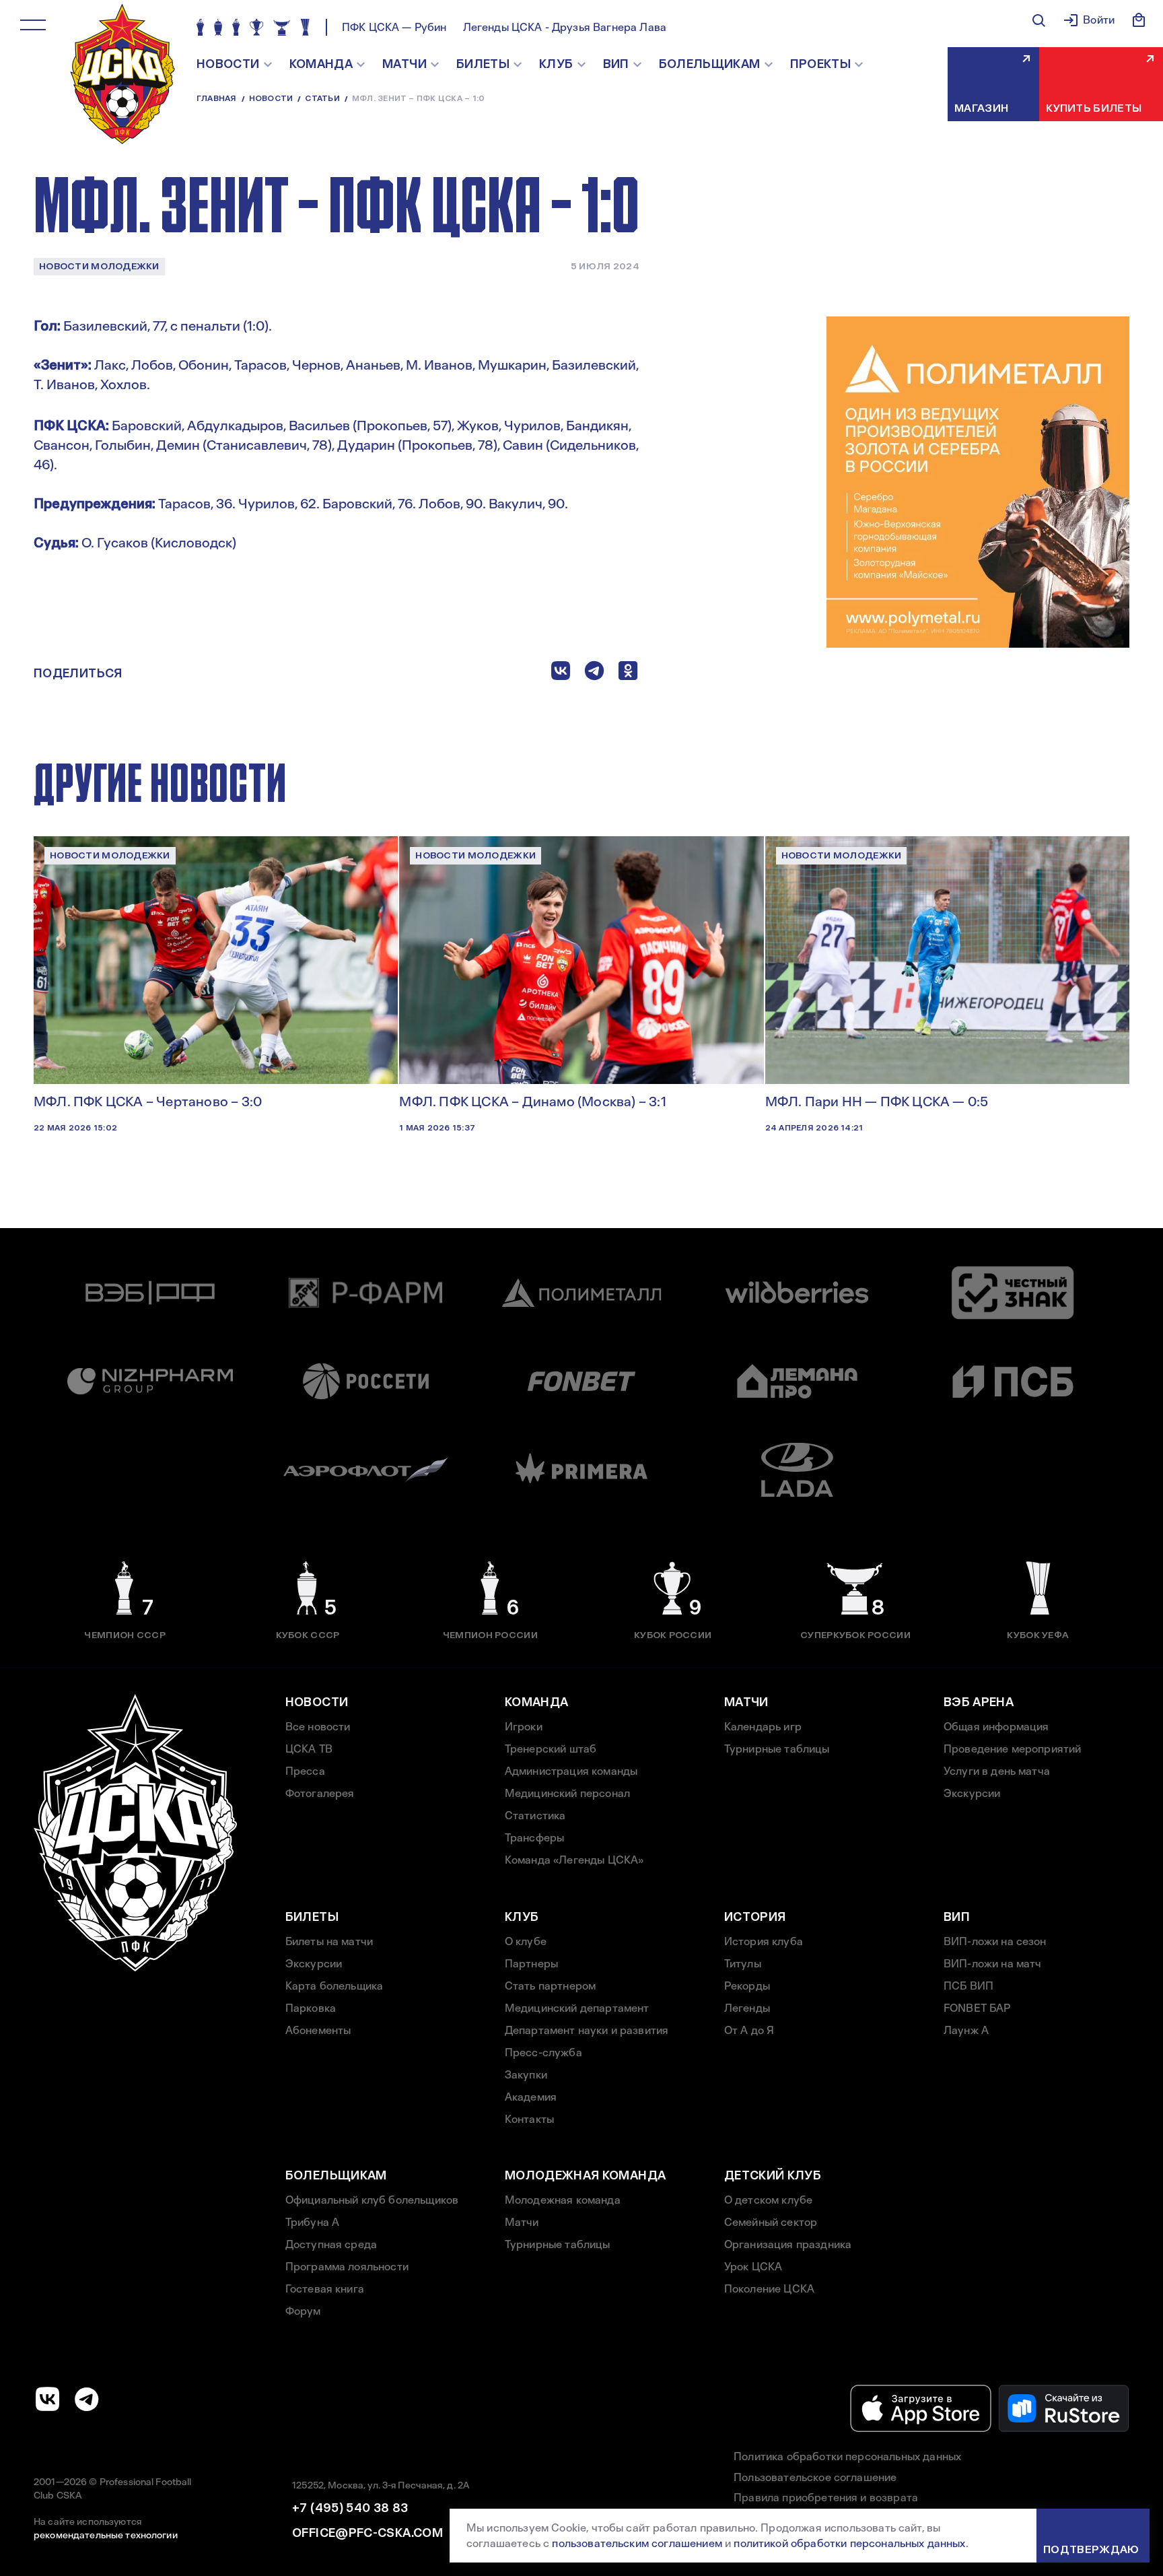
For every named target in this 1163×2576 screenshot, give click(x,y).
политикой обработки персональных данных (849, 2543)
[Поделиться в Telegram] (594, 674)
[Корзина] (1139, 20)
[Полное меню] (33, 25)
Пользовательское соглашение (815, 2477)
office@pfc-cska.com (367, 2533)
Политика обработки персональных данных (847, 2456)
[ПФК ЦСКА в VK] (48, 2399)
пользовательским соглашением (637, 2543)
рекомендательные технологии (106, 2535)
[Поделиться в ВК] (561, 674)
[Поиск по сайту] (1038, 20)
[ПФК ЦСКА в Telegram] (87, 2399)
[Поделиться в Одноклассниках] (628, 674)
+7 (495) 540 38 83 (350, 2508)
